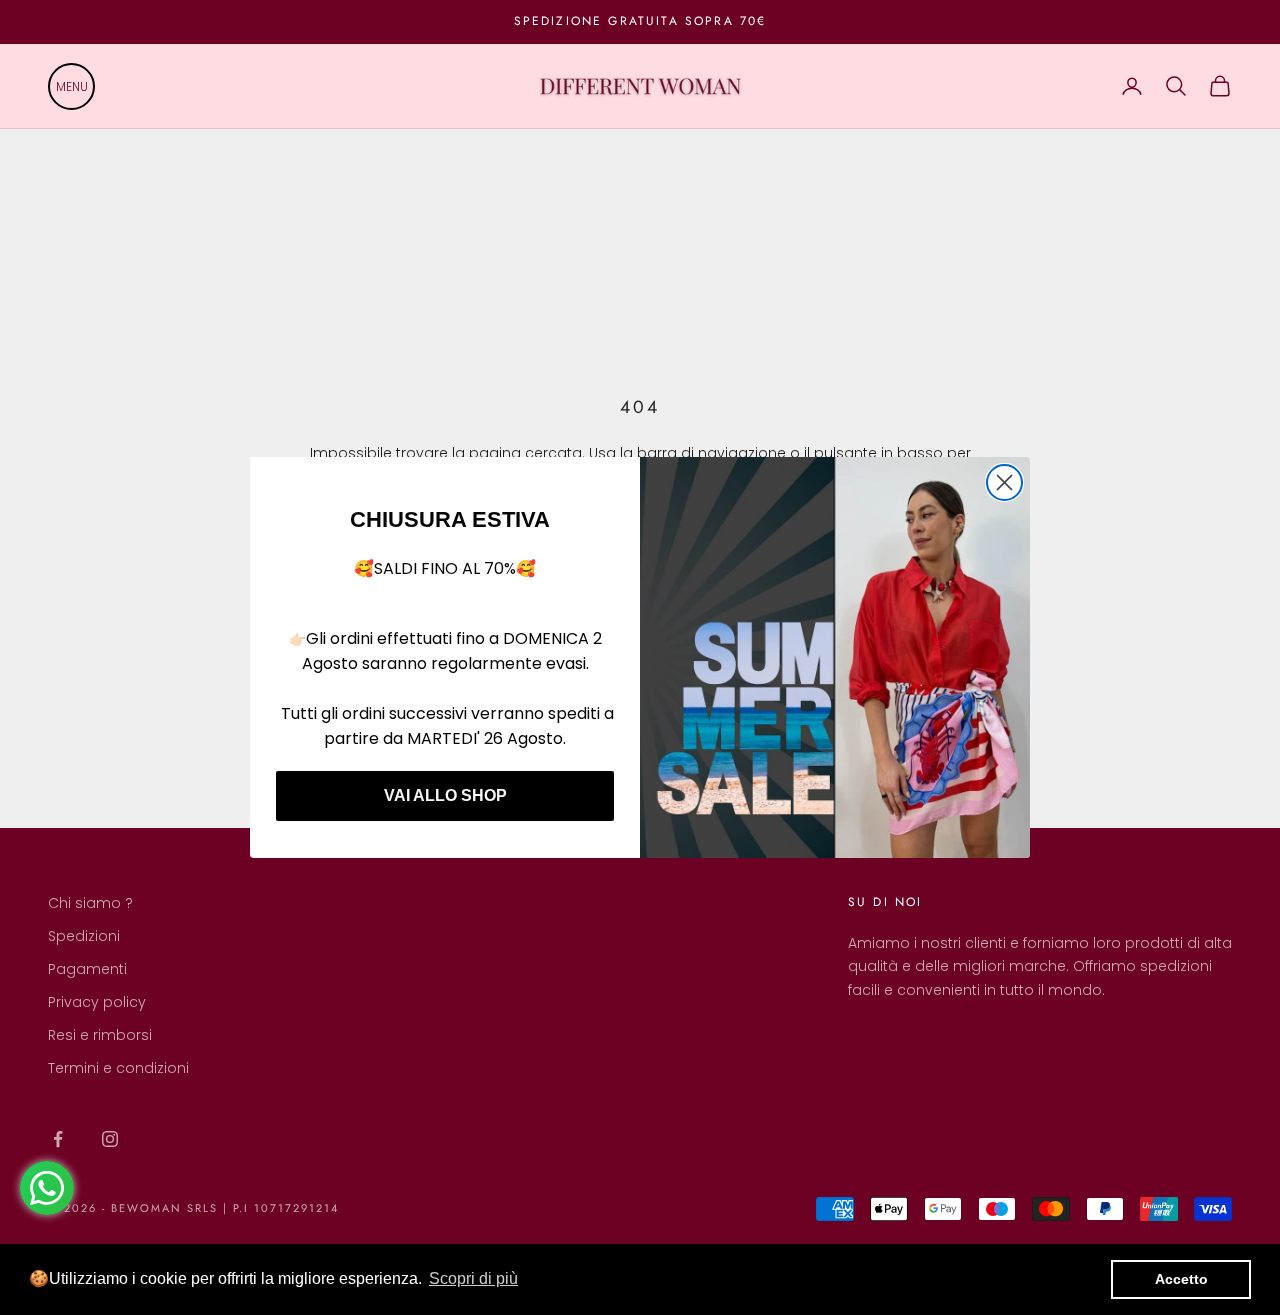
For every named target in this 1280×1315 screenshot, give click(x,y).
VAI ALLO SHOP (445, 795)
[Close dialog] (1004, 482)
